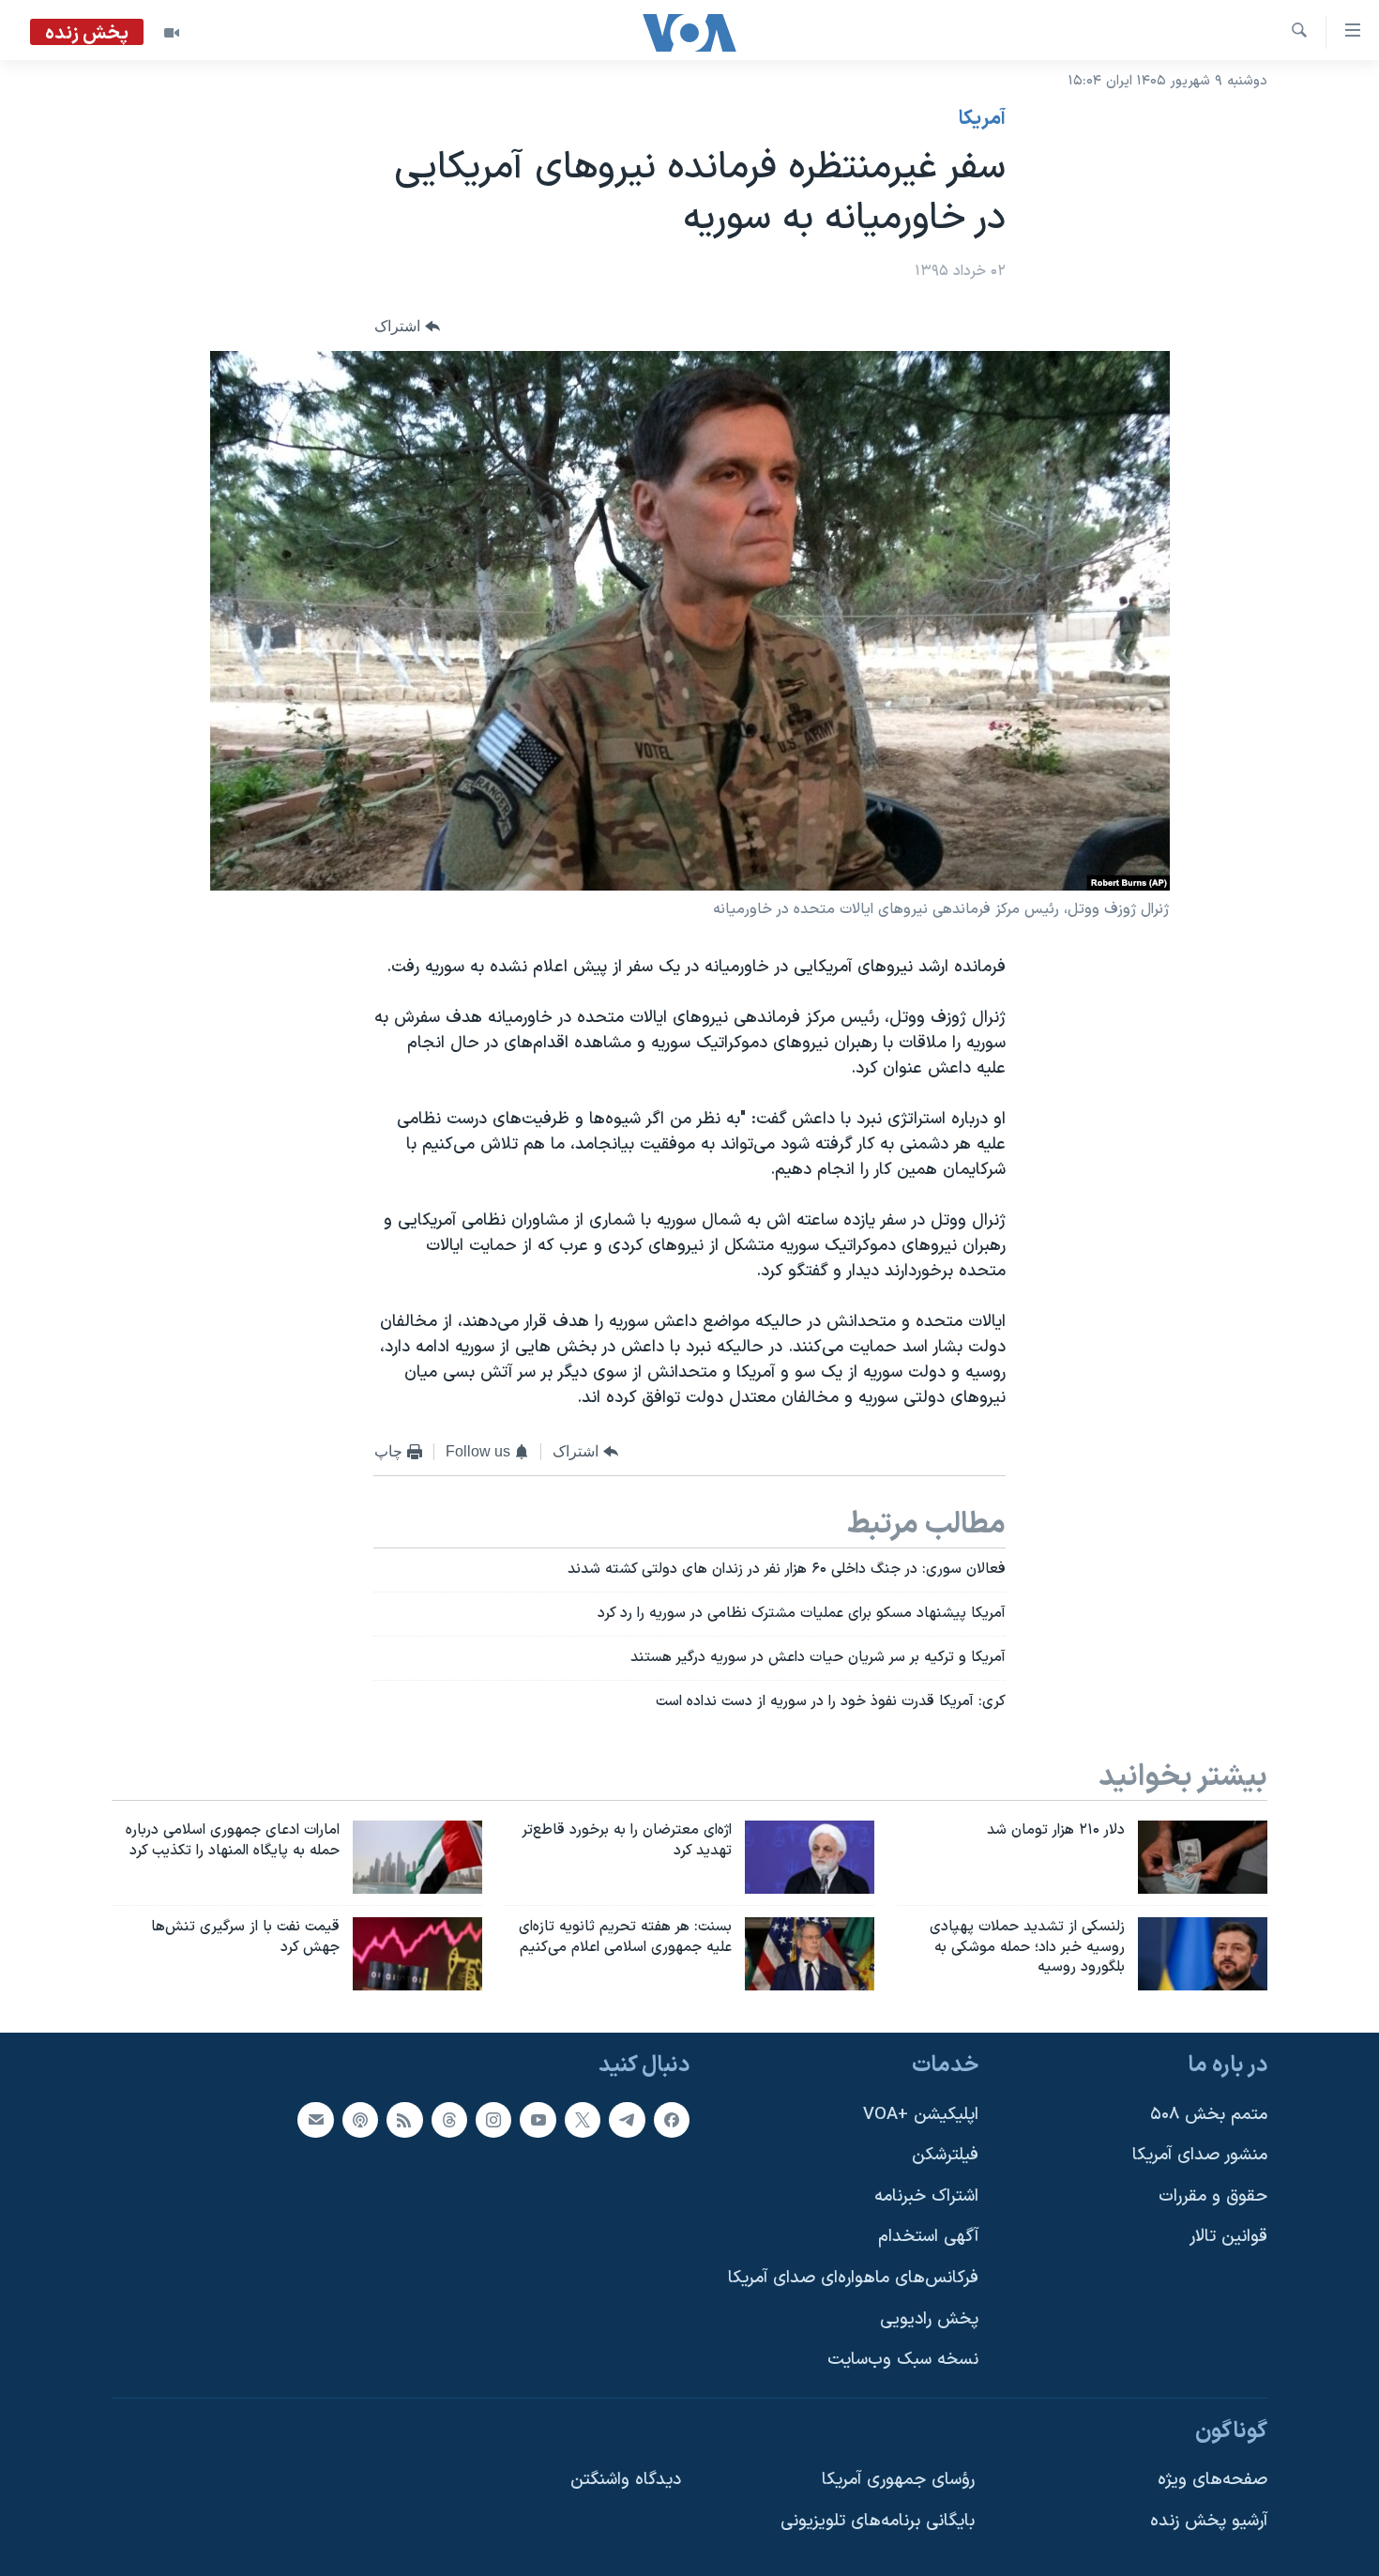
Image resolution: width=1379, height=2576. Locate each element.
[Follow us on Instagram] (493, 2120)
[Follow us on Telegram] (627, 2120)
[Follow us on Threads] (449, 2120)
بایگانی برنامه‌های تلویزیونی (878, 2522)
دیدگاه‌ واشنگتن (626, 2481)
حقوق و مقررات (1213, 2196)
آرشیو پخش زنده (1209, 2522)
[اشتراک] (315, 2120)
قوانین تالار (1228, 2238)
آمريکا (982, 119)
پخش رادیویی (929, 2319)
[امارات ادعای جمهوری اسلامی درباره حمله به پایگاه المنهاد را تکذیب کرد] (417, 1857)
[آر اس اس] (404, 2120)
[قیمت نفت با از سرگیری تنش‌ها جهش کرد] (417, 1954)
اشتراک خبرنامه (926, 2196)
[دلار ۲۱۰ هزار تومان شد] (1203, 1857)
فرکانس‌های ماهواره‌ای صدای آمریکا (853, 2278)
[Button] (407, 327)
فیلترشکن (945, 2156)
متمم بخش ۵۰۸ (1209, 2115)
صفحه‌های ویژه (1212, 2481)
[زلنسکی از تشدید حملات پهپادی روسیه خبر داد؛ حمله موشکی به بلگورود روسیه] (1203, 1954)
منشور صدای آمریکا (1200, 2156)
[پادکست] (360, 2120)
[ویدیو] (172, 33)
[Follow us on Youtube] (538, 2120)
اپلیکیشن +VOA (921, 2115)
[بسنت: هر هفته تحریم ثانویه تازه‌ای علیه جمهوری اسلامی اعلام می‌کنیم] (810, 1954)
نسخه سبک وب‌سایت (903, 2361)
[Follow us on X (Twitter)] (583, 2120)
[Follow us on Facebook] (672, 2120)
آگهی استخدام (928, 2238)
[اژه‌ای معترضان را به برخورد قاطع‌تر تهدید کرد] (810, 1857)
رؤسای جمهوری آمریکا (898, 2481)
